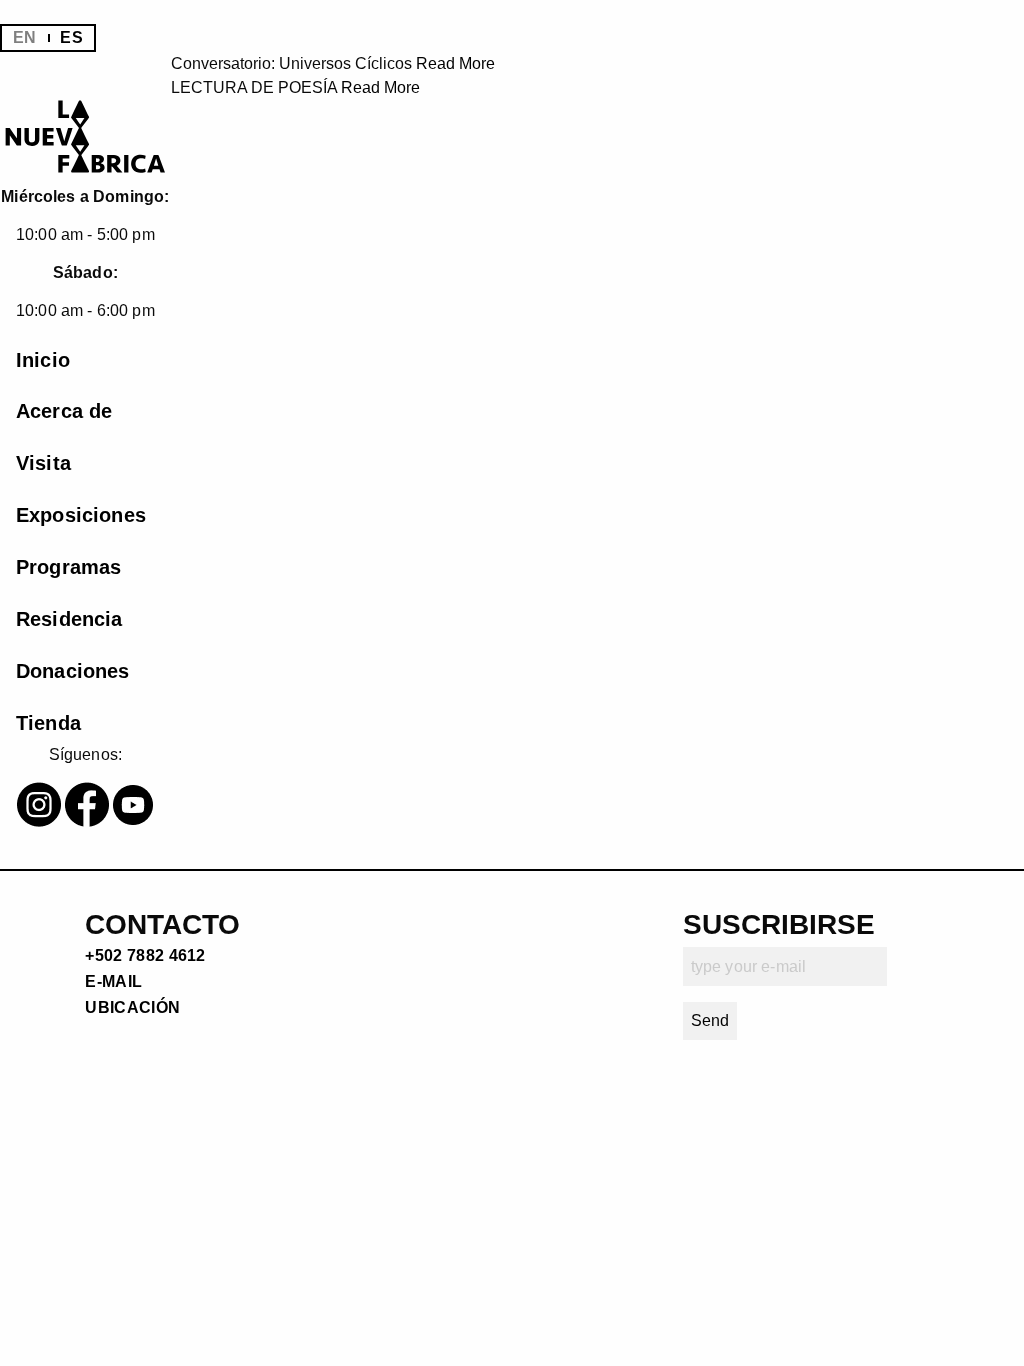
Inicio (43, 360)
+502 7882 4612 (145, 955)
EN (24, 37)
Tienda (48, 723)
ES (71, 37)
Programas (68, 567)
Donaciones (73, 671)
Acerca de (64, 411)
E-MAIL (113, 981)
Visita (43, 463)
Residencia (69, 619)
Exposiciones (81, 515)
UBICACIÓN (132, 1007)
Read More (455, 63)
